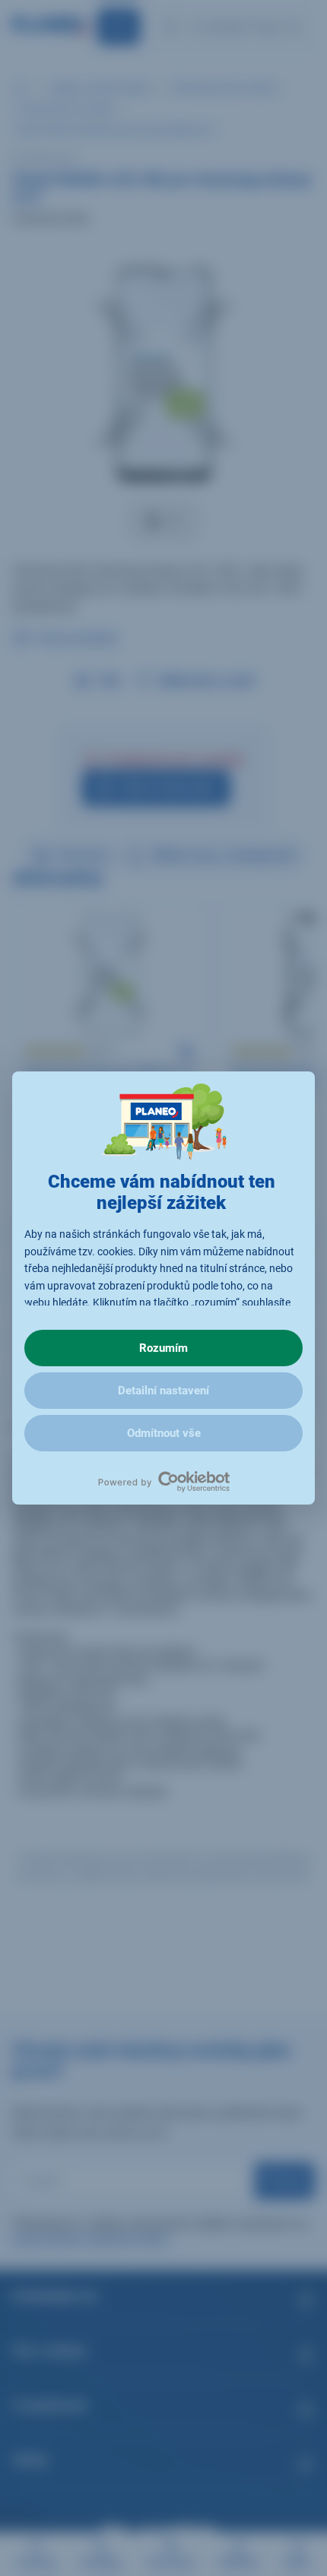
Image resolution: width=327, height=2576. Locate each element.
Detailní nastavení (163, 1391)
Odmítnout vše (164, 1433)
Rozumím (163, 1348)
